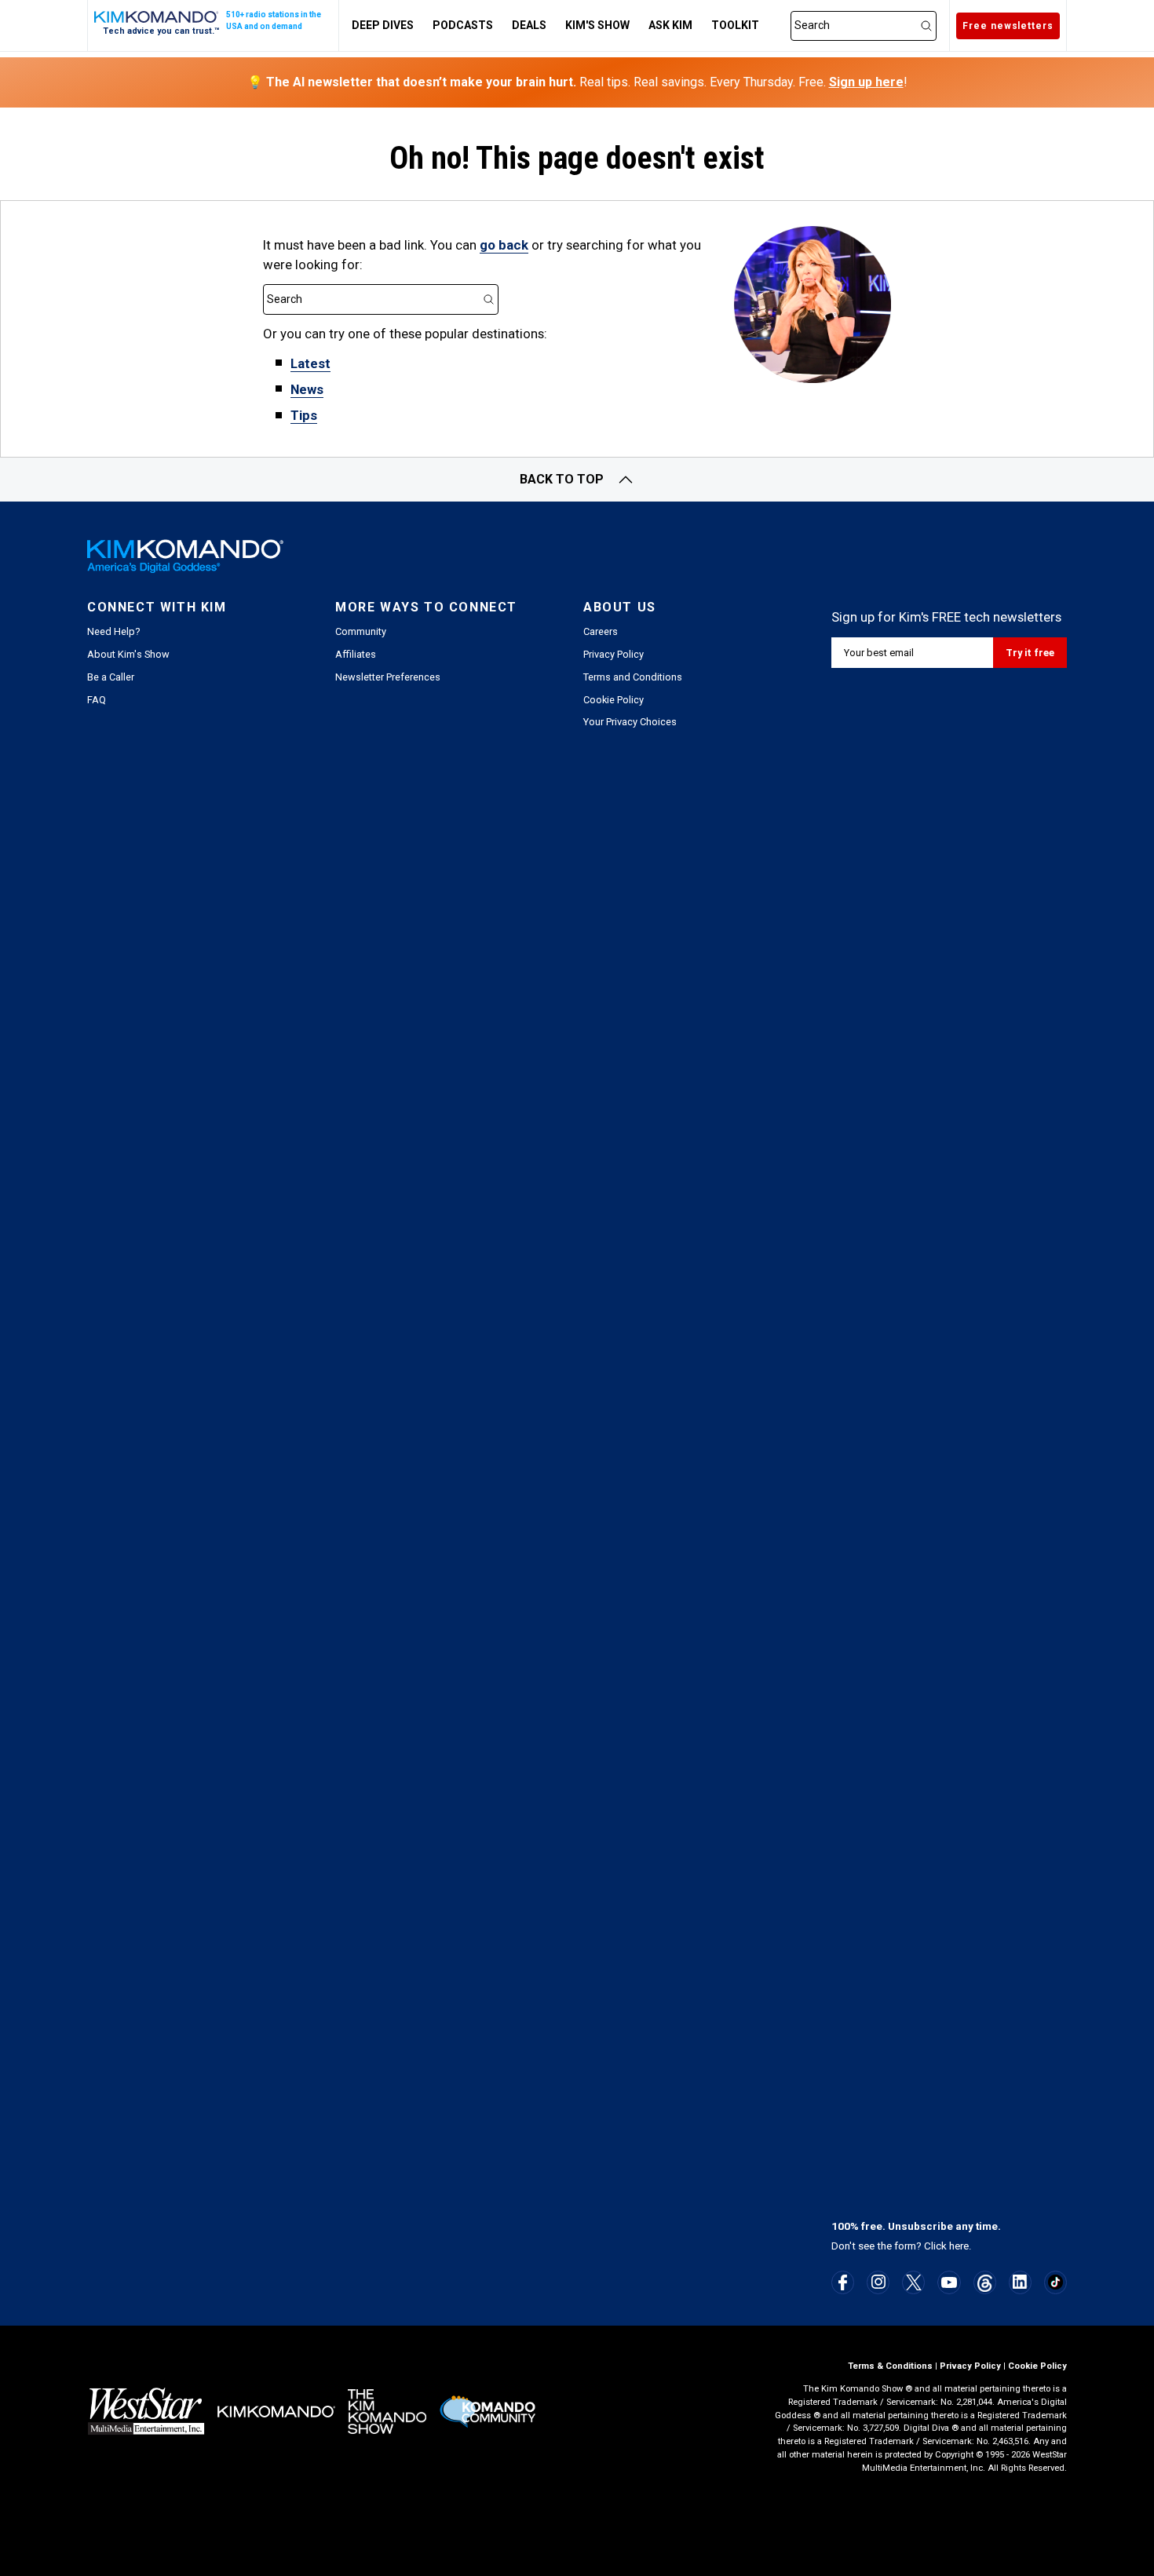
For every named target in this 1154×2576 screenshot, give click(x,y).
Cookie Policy (614, 700)
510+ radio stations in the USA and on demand (274, 20)
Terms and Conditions (633, 677)
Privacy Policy (614, 654)
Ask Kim (670, 25)
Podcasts (463, 25)
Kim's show (597, 25)
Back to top (562, 479)
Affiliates (356, 654)
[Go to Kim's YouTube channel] (949, 2282)
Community (361, 631)
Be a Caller (111, 677)
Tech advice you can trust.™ (161, 31)
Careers (601, 631)
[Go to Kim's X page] (914, 2282)
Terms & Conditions (890, 2366)
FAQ (97, 700)
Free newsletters (1008, 26)
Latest (310, 363)
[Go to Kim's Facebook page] (843, 2282)
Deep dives (383, 25)
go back (504, 245)
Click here (946, 2246)
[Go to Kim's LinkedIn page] (1020, 2282)
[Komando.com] (157, 17)
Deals (529, 25)
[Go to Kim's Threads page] (985, 2283)
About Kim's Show (128, 654)
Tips (304, 415)
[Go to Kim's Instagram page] (878, 2282)
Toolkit (735, 25)
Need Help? (113, 631)
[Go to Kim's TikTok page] (1055, 2282)
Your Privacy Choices (630, 722)
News (307, 389)
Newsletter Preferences (388, 677)
